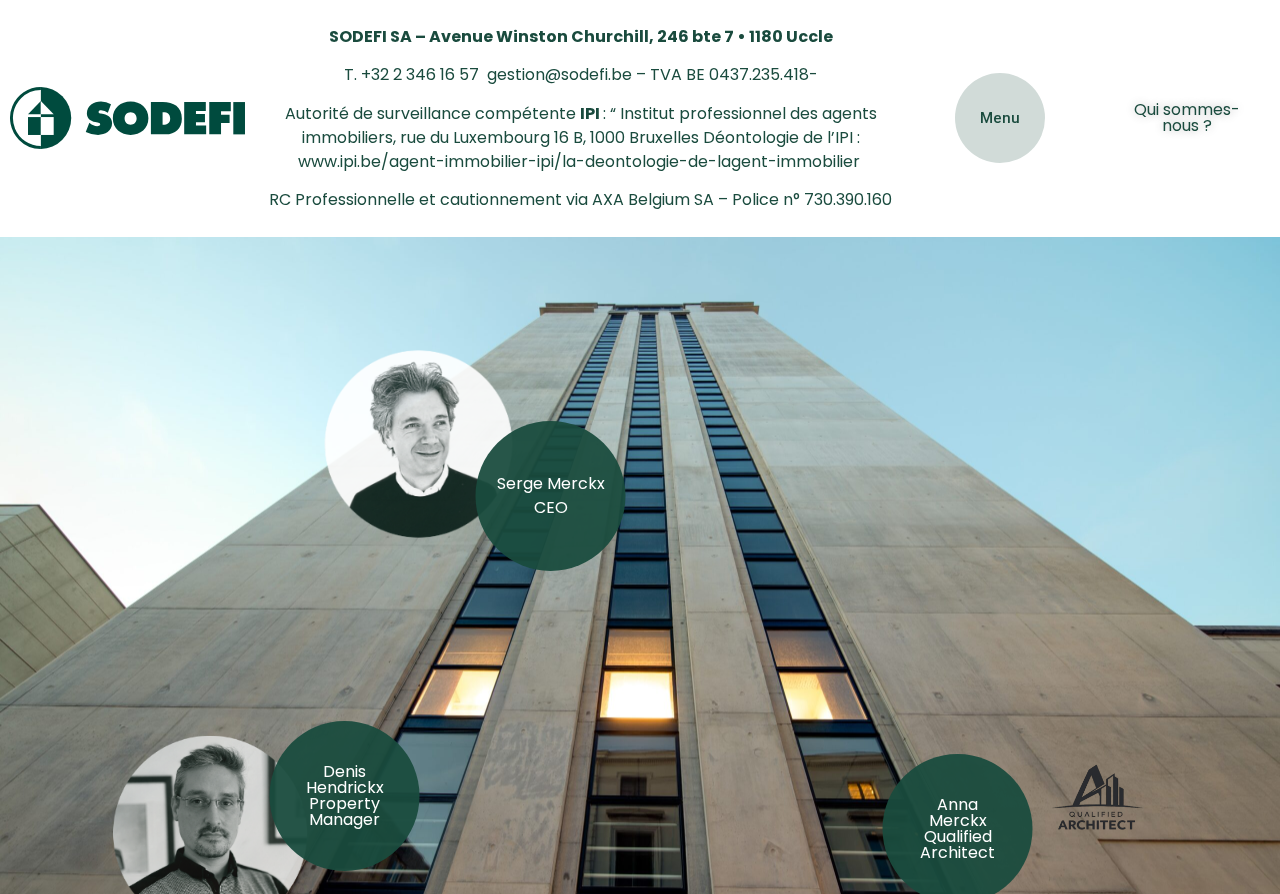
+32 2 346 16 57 (420, 74)
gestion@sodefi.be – (566, 74)
